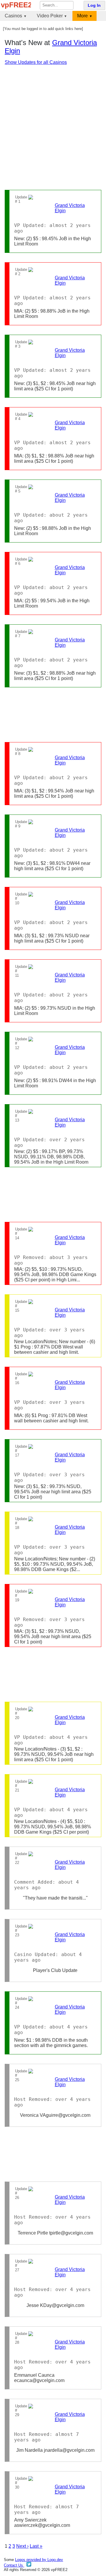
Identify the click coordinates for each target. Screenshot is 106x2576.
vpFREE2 (16, 5)
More (82, 16)
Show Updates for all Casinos (36, 62)
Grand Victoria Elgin (70, 208)
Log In (94, 5)
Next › (22, 2546)
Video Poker (50, 16)
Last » (36, 2546)
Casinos (13, 16)
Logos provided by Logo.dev (39, 2560)
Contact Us (14, 2565)
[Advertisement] (53, 127)
